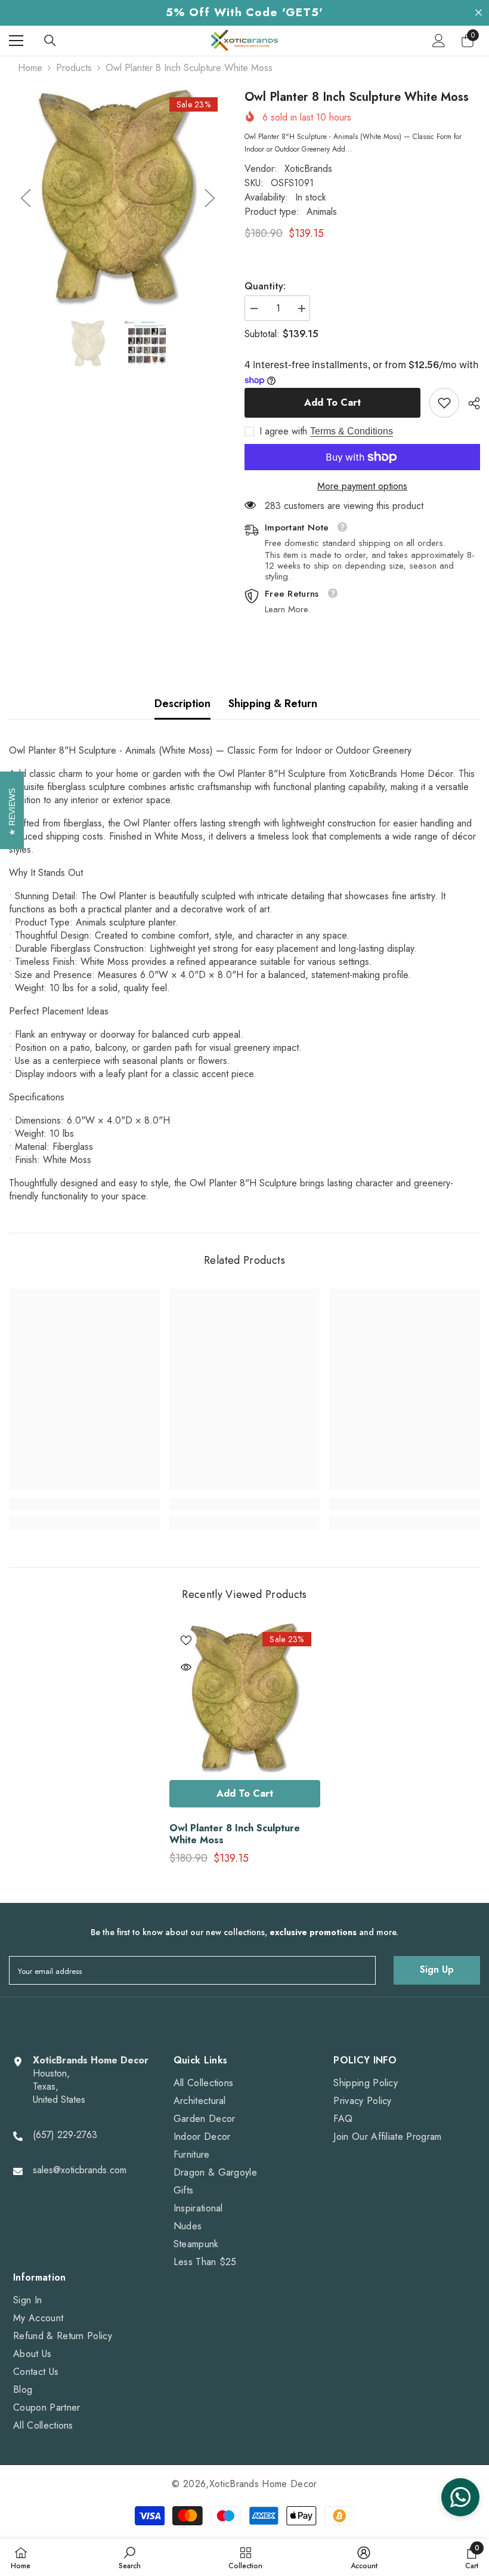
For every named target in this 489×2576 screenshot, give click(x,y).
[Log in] (439, 41)
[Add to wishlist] (186, 1640)
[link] (444, 403)
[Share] (470, 403)
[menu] (16, 41)
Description (182, 704)
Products (74, 68)
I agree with (283, 431)
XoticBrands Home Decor (263, 2484)
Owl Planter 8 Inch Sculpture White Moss (235, 1834)
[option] (118, 198)
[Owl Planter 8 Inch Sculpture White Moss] (245, 1699)
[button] (26, 198)
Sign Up (437, 1969)
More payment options (362, 486)
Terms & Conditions (352, 431)
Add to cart (332, 402)
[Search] (50, 41)
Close (479, 13)
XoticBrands (308, 169)
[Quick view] (186, 1667)
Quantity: (265, 286)
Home (30, 68)
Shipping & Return (273, 704)
